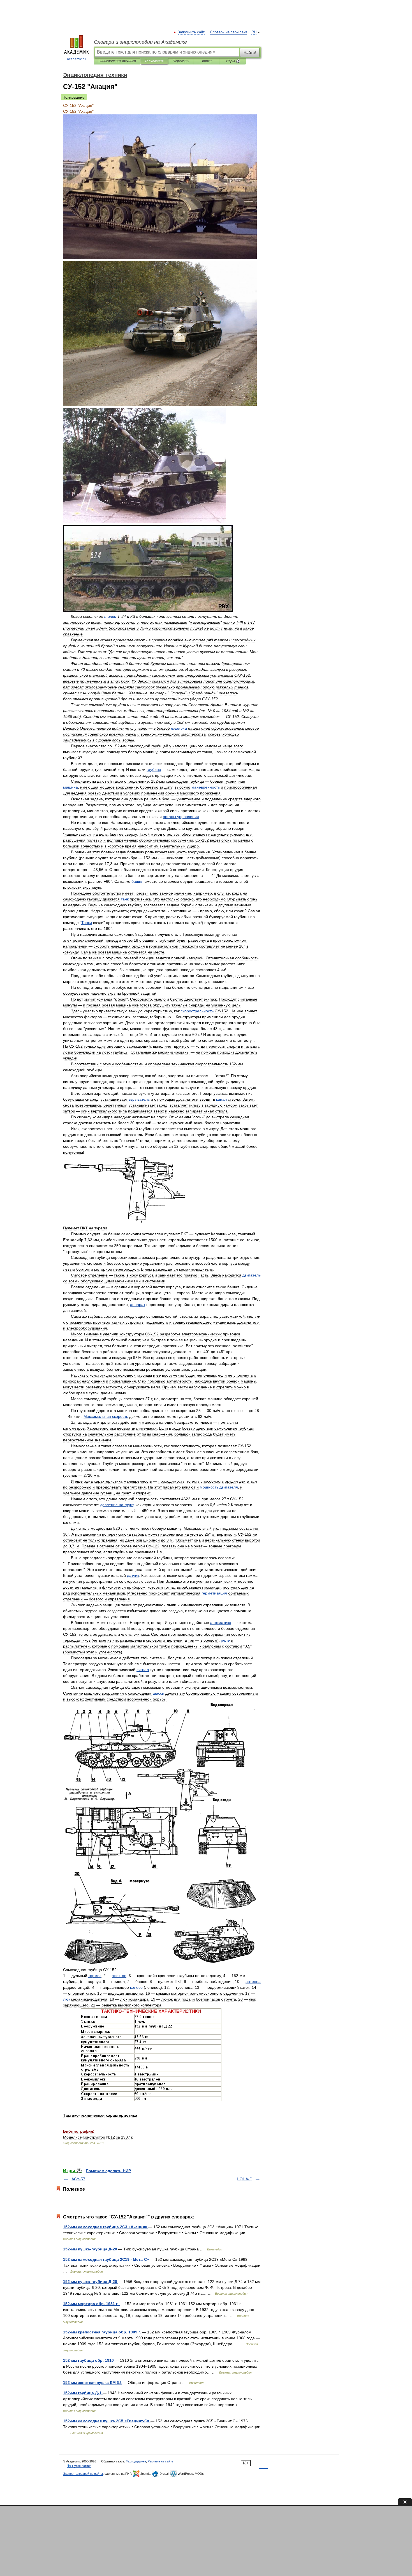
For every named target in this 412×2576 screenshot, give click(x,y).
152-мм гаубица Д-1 (83, 2393)
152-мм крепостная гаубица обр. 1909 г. (103, 2332)
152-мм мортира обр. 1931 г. (91, 2304)
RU (254, 32)
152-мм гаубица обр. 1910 (89, 2360)
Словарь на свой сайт (229, 32)
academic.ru (76, 59)
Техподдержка (136, 2461)
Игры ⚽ (233, 61)
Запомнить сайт (191, 32)
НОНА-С (245, 2179)
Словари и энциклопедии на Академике (140, 42)
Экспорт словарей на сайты (83, 2474)
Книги (207, 61)
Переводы (181, 61)
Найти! (250, 52)
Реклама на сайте (160, 2461)
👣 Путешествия (79, 2466)
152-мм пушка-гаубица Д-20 (90, 2249)
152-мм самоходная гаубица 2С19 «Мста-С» (107, 2259)
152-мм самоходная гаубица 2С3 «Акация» (106, 2227)
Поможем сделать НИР (108, 2171)
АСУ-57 (78, 2179)
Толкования (154, 61)
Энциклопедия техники (117, 61)
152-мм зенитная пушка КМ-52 (92, 2383)
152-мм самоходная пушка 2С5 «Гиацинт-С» (107, 2421)
